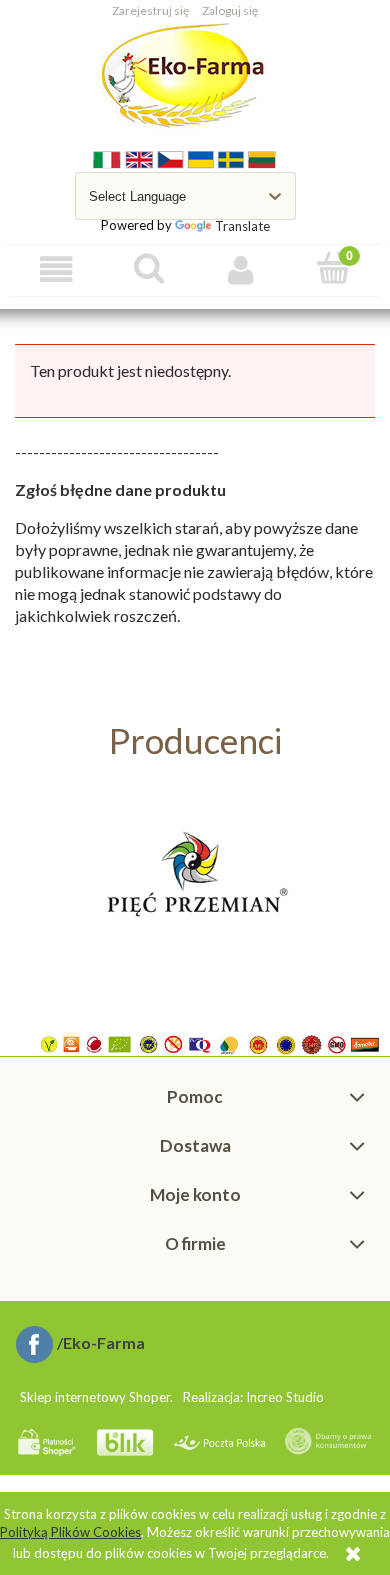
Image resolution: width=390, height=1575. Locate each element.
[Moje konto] (241, 269)
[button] (56, 269)
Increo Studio (285, 1397)
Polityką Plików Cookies (70, 1532)
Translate (242, 226)
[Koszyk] (334, 268)
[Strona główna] (185, 76)
